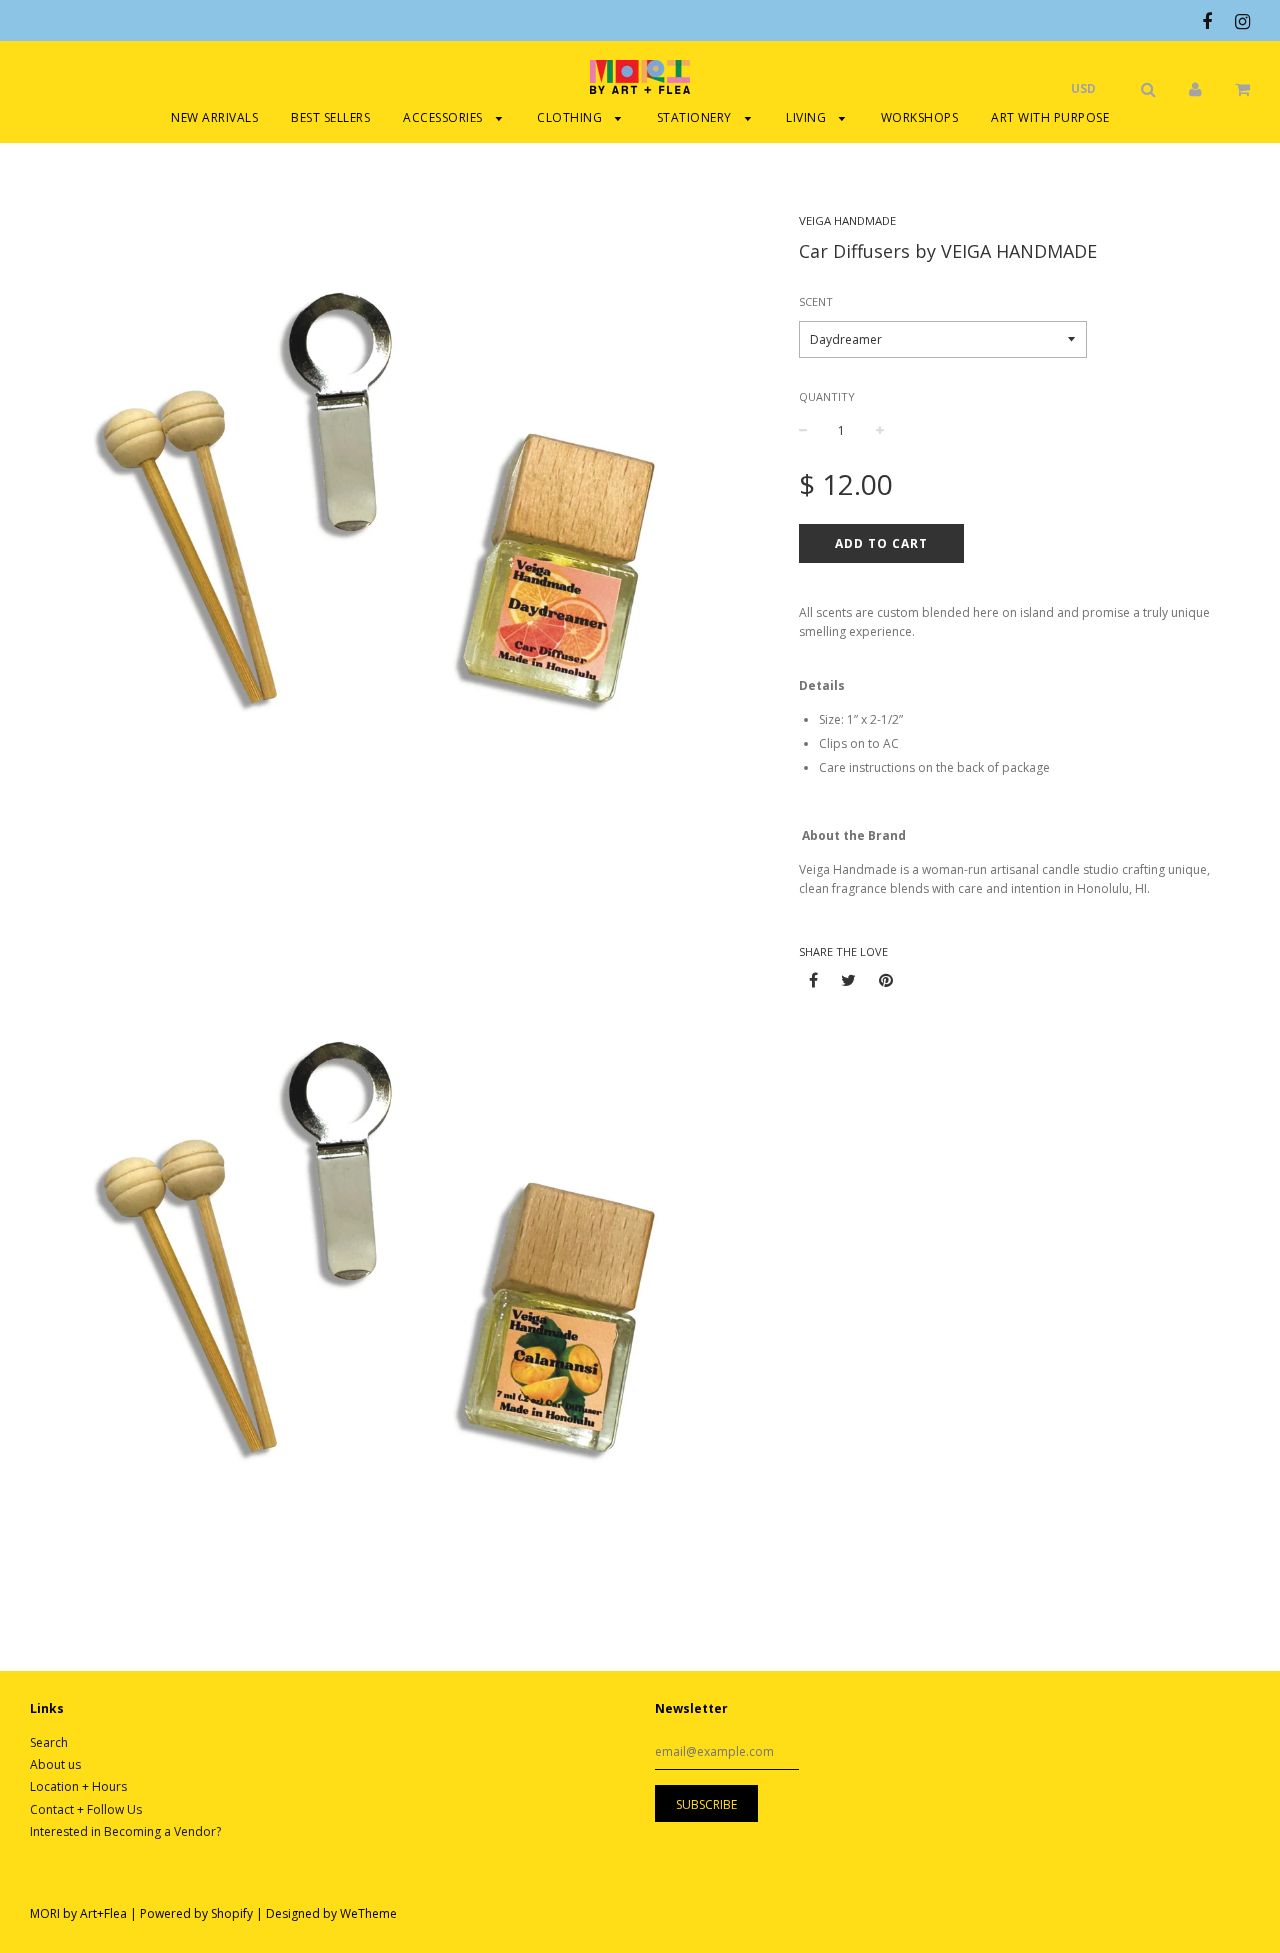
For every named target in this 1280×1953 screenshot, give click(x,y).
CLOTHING (571, 117)
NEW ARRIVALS (214, 117)
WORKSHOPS (920, 117)
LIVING (808, 117)
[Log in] (1195, 88)
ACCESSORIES (444, 117)
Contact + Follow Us (86, 1809)
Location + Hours (78, 1786)
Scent (816, 301)
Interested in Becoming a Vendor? (125, 1831)
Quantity (827, 396)
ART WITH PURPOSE (1050, 117)
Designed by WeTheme (331, 1913)
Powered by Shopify (196, 1913)
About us (55, 1764)
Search (49, 1742)
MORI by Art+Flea (78, 1913)
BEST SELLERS (330, 117)
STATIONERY (696, 117)
